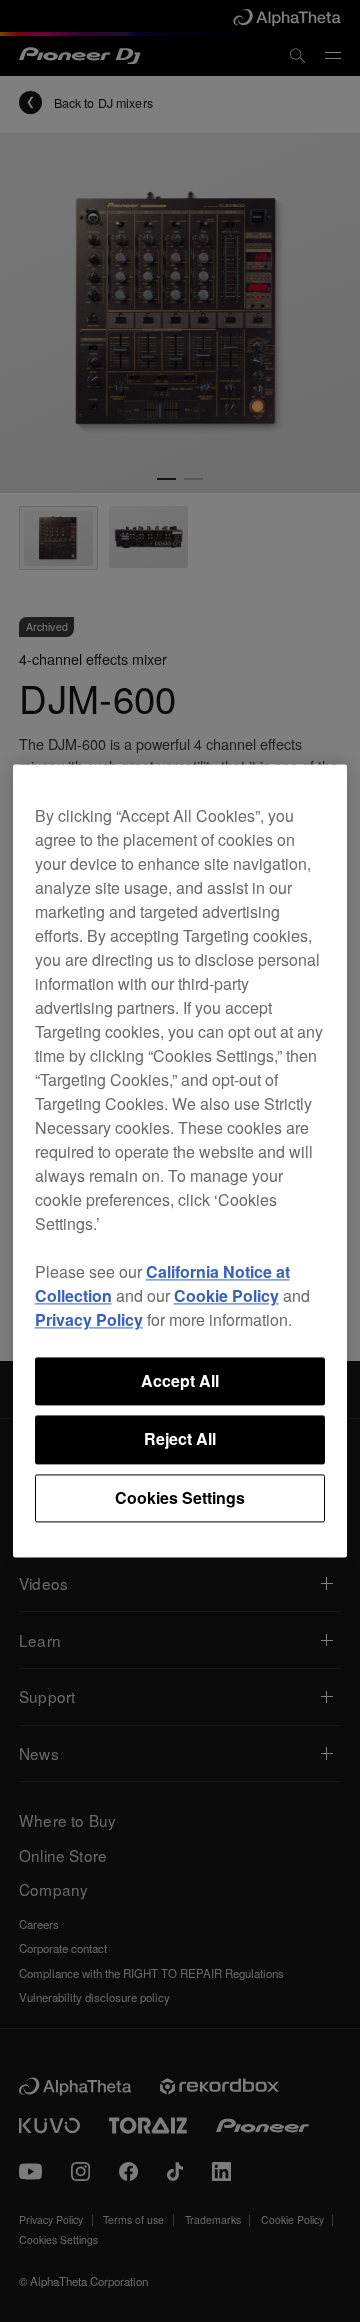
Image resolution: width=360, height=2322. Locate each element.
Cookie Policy (226, 1295)
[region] (180, 1160)
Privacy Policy (89, 1319)
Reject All (180, 1439)
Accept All (180, 1380)
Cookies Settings (180, 1497)
